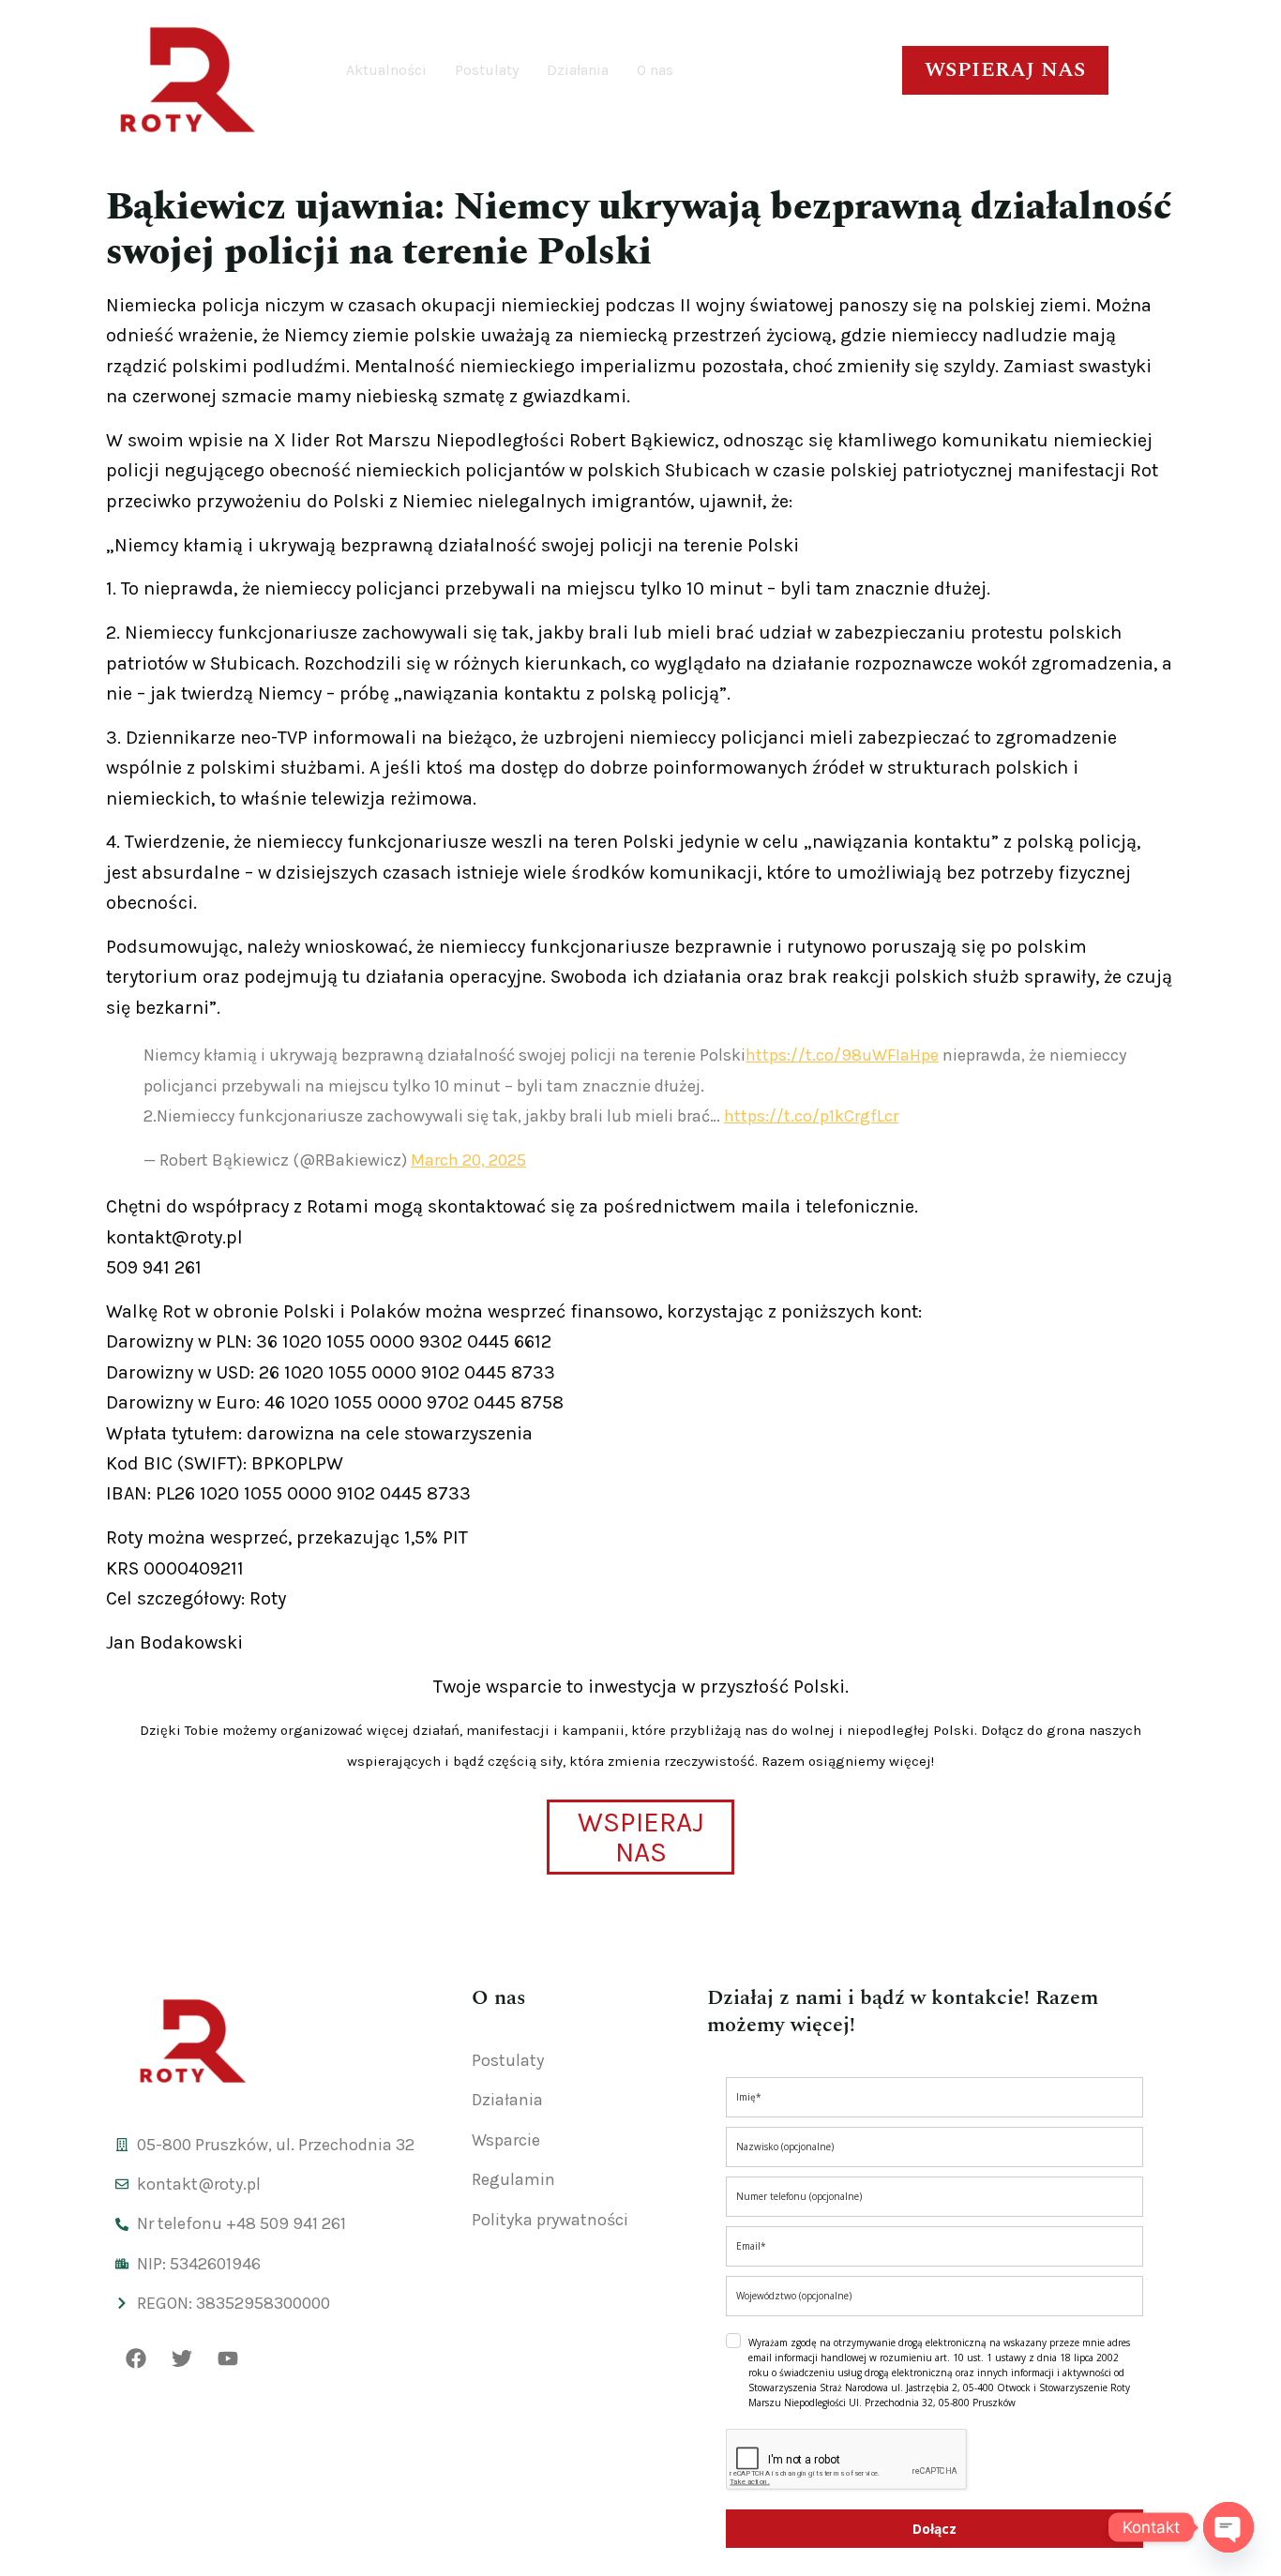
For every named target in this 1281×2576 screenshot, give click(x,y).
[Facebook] (136, 2358)
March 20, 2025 (468, 1160)
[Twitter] (182, 2358)
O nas (655, 70)
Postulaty (487, 70)
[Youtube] (228, 2358)
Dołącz (934, 2529)
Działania (578, 70)
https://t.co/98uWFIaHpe (842, 1055)
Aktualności (386, 70)
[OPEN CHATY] (1228, 2527)
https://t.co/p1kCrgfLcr (811, 1116)
